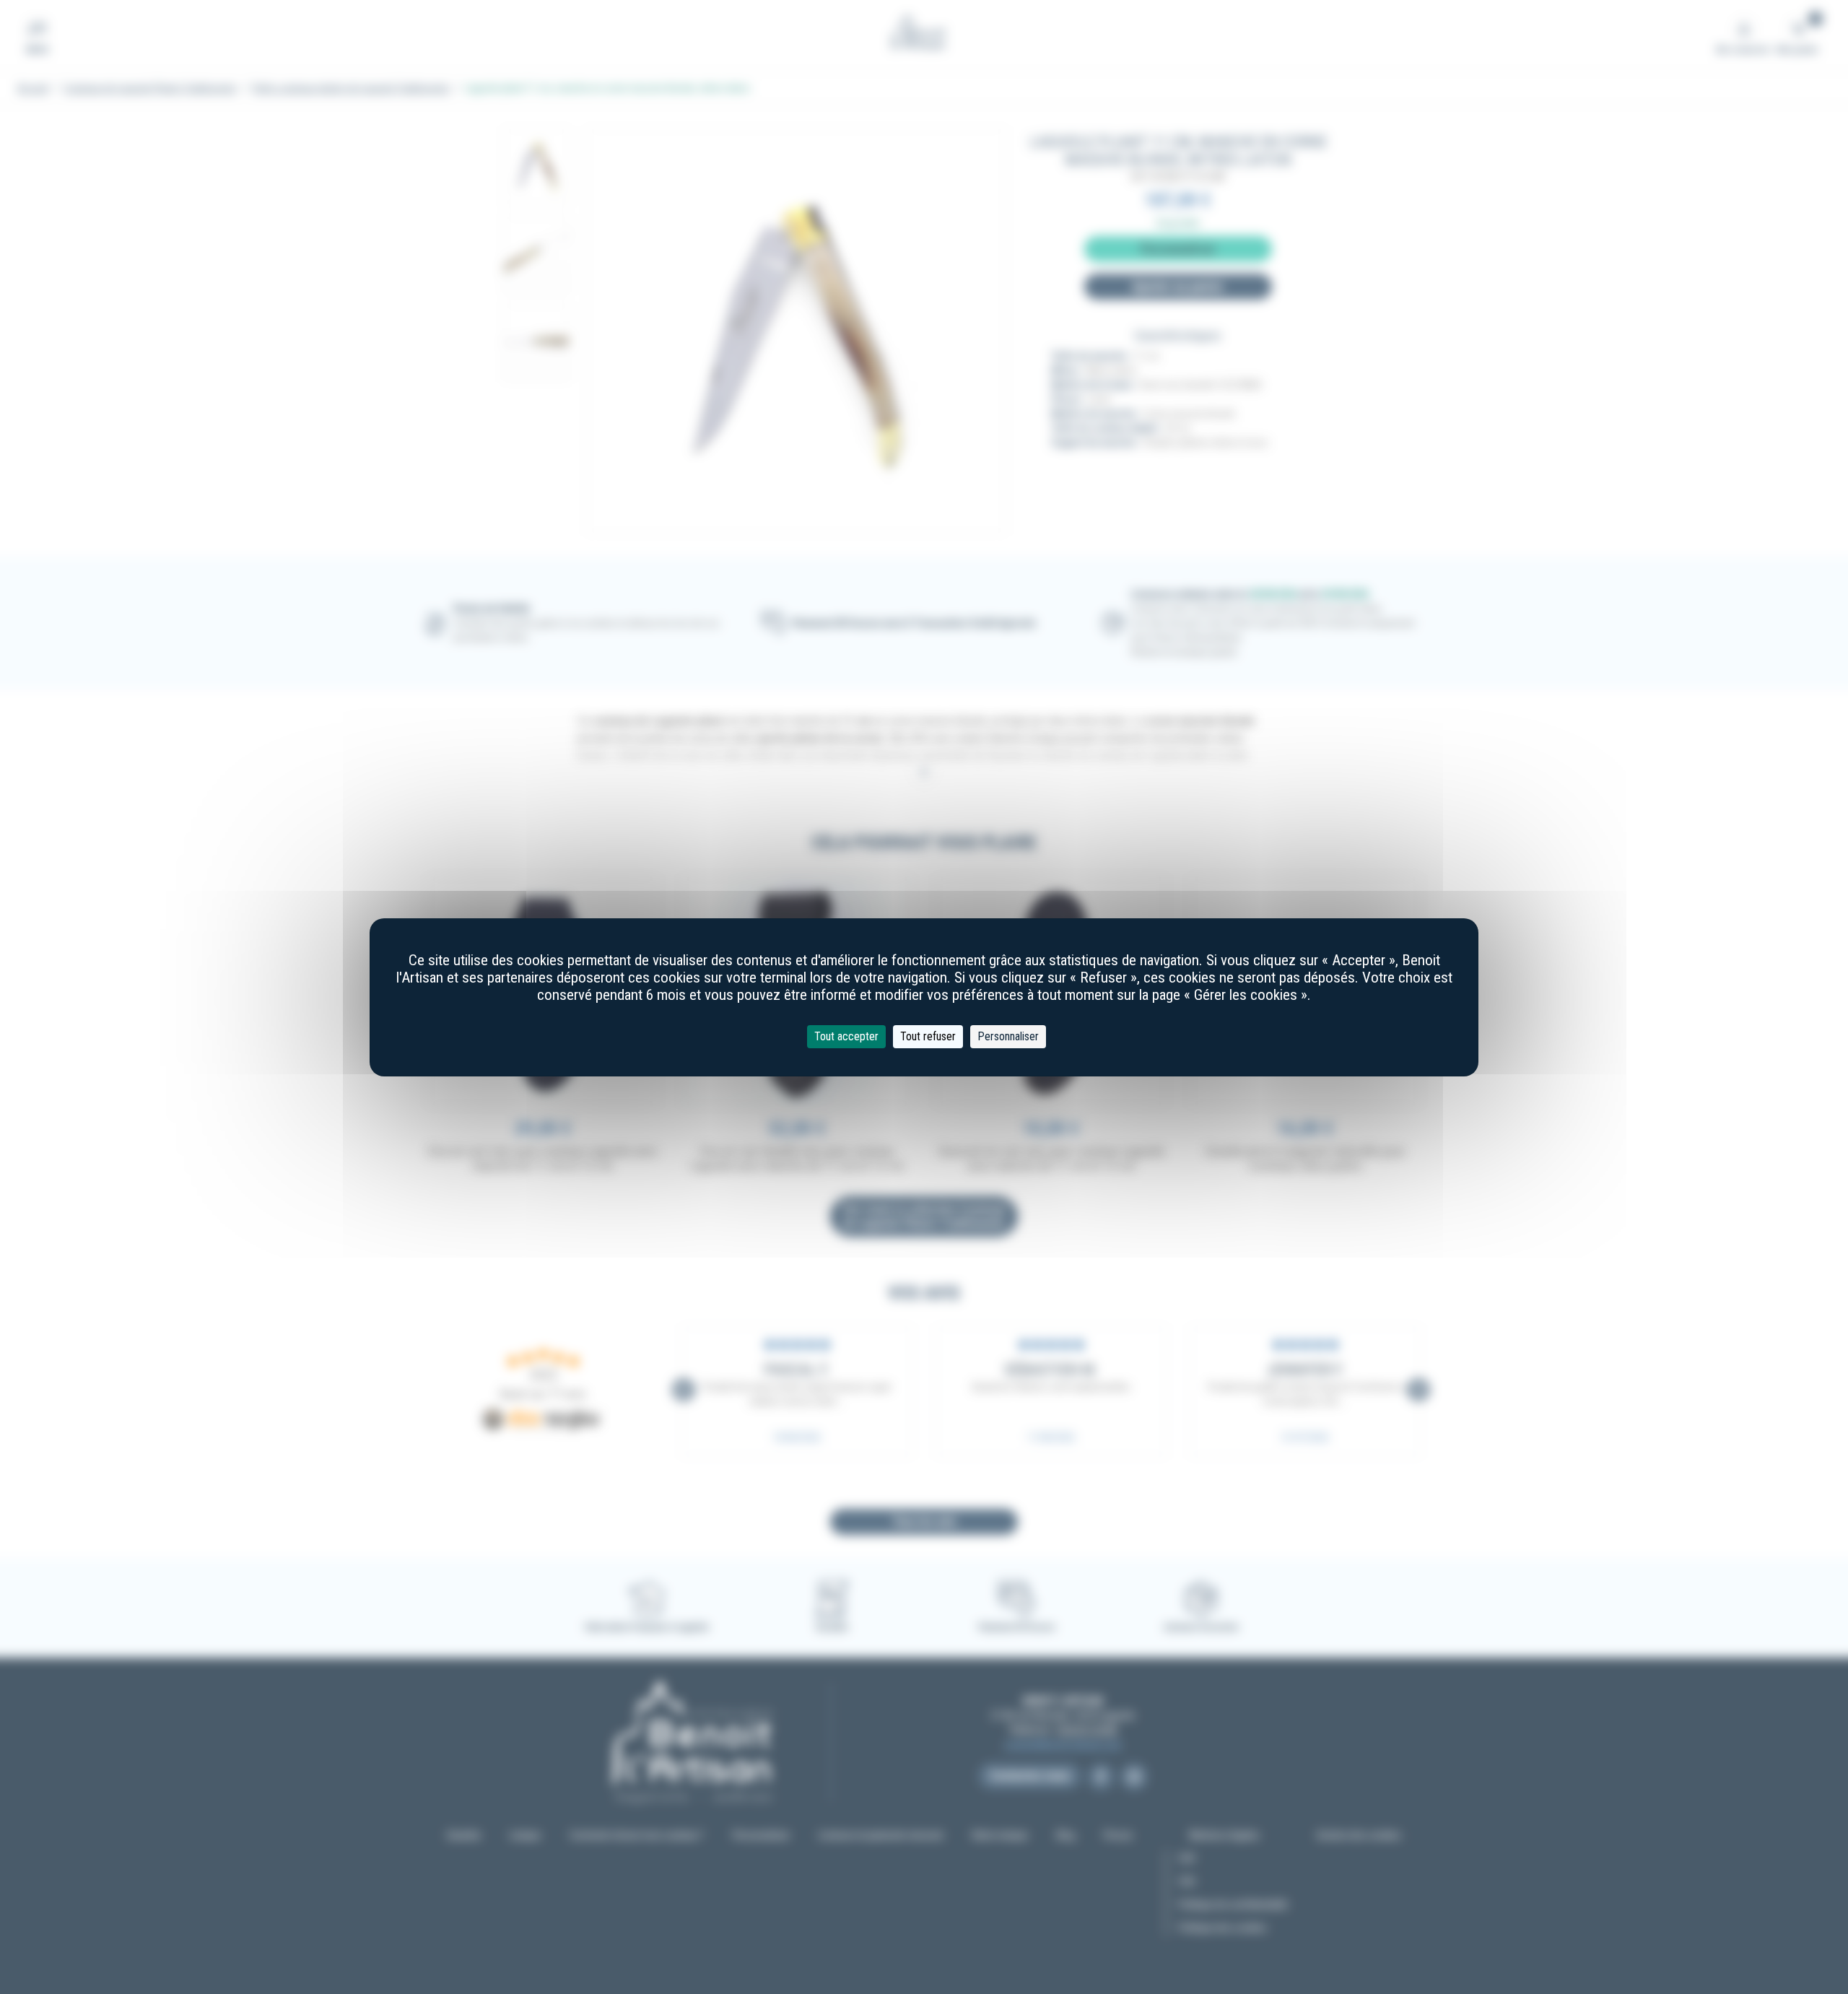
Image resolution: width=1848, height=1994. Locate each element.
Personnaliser (1008, 1036)
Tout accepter (846, 1036)
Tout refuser (928, 1036)
